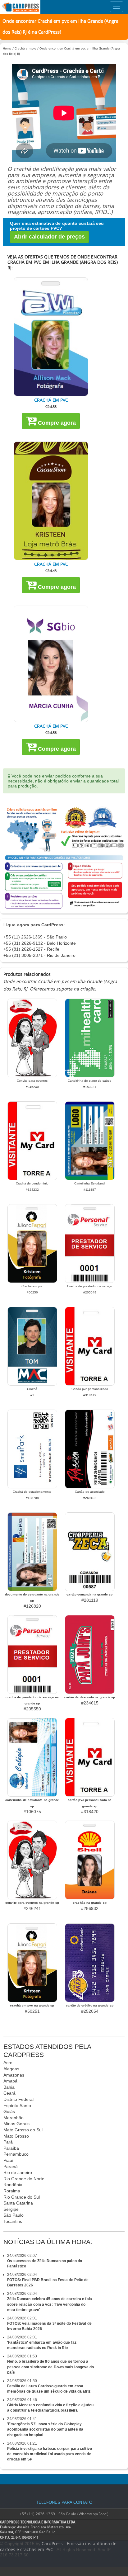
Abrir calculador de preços (49, 237)
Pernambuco (16, 2154)
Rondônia (13, 2185)
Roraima (12, 2191)
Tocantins (13, 2221)
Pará (8, 2142)
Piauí (8, 2160)
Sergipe (11, 2209)
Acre (8, 2063)
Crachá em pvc (25, 48)
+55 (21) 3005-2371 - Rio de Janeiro (39, 955)
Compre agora (56, 423)
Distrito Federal (18, 2099)
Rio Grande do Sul (22, 2197)
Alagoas (11, 2069)
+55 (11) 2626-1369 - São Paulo (35, 937)
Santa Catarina (18, 2203)
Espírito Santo (17, 2106)
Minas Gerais (16, 2124)
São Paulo (14, 2215)
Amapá (10, 2081)
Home (7, 48)
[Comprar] (51, 337)
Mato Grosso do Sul (23, 2130)
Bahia (9, 2087)
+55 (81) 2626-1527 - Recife (31, 949)
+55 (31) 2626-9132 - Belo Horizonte (40, 943)
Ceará (9, 2093)
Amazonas (14, 2075)
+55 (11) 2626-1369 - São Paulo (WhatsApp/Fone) (64, 2514)
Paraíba (11, 2148)
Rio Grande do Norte (24, 2179)
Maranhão (14, 2118)
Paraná (11, 2167)
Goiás (9, 2111)
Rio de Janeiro (18, 2172)
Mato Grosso (16, 2136)
